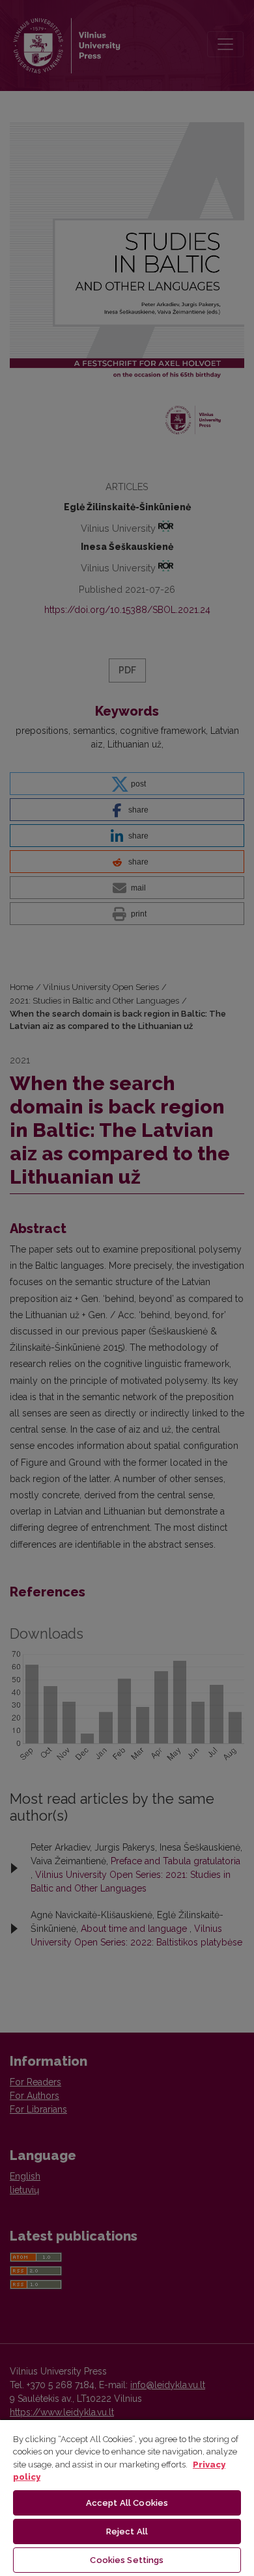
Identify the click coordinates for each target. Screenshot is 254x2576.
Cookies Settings (127, 2560)
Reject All (127, 2531)
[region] (127, 2497)
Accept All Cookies (127, 2503)
